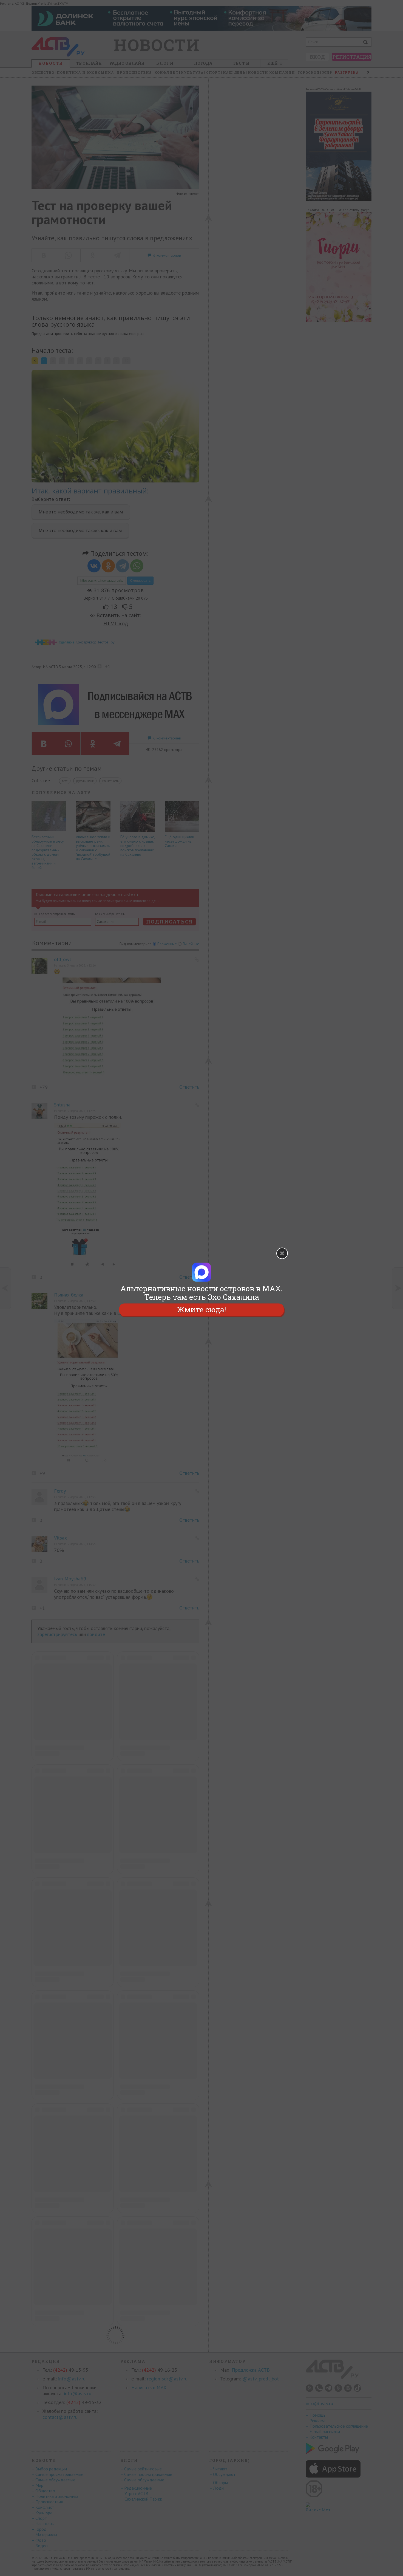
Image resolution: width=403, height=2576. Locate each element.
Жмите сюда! (201, 1310)
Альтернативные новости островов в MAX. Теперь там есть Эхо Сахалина (201, 1293)
